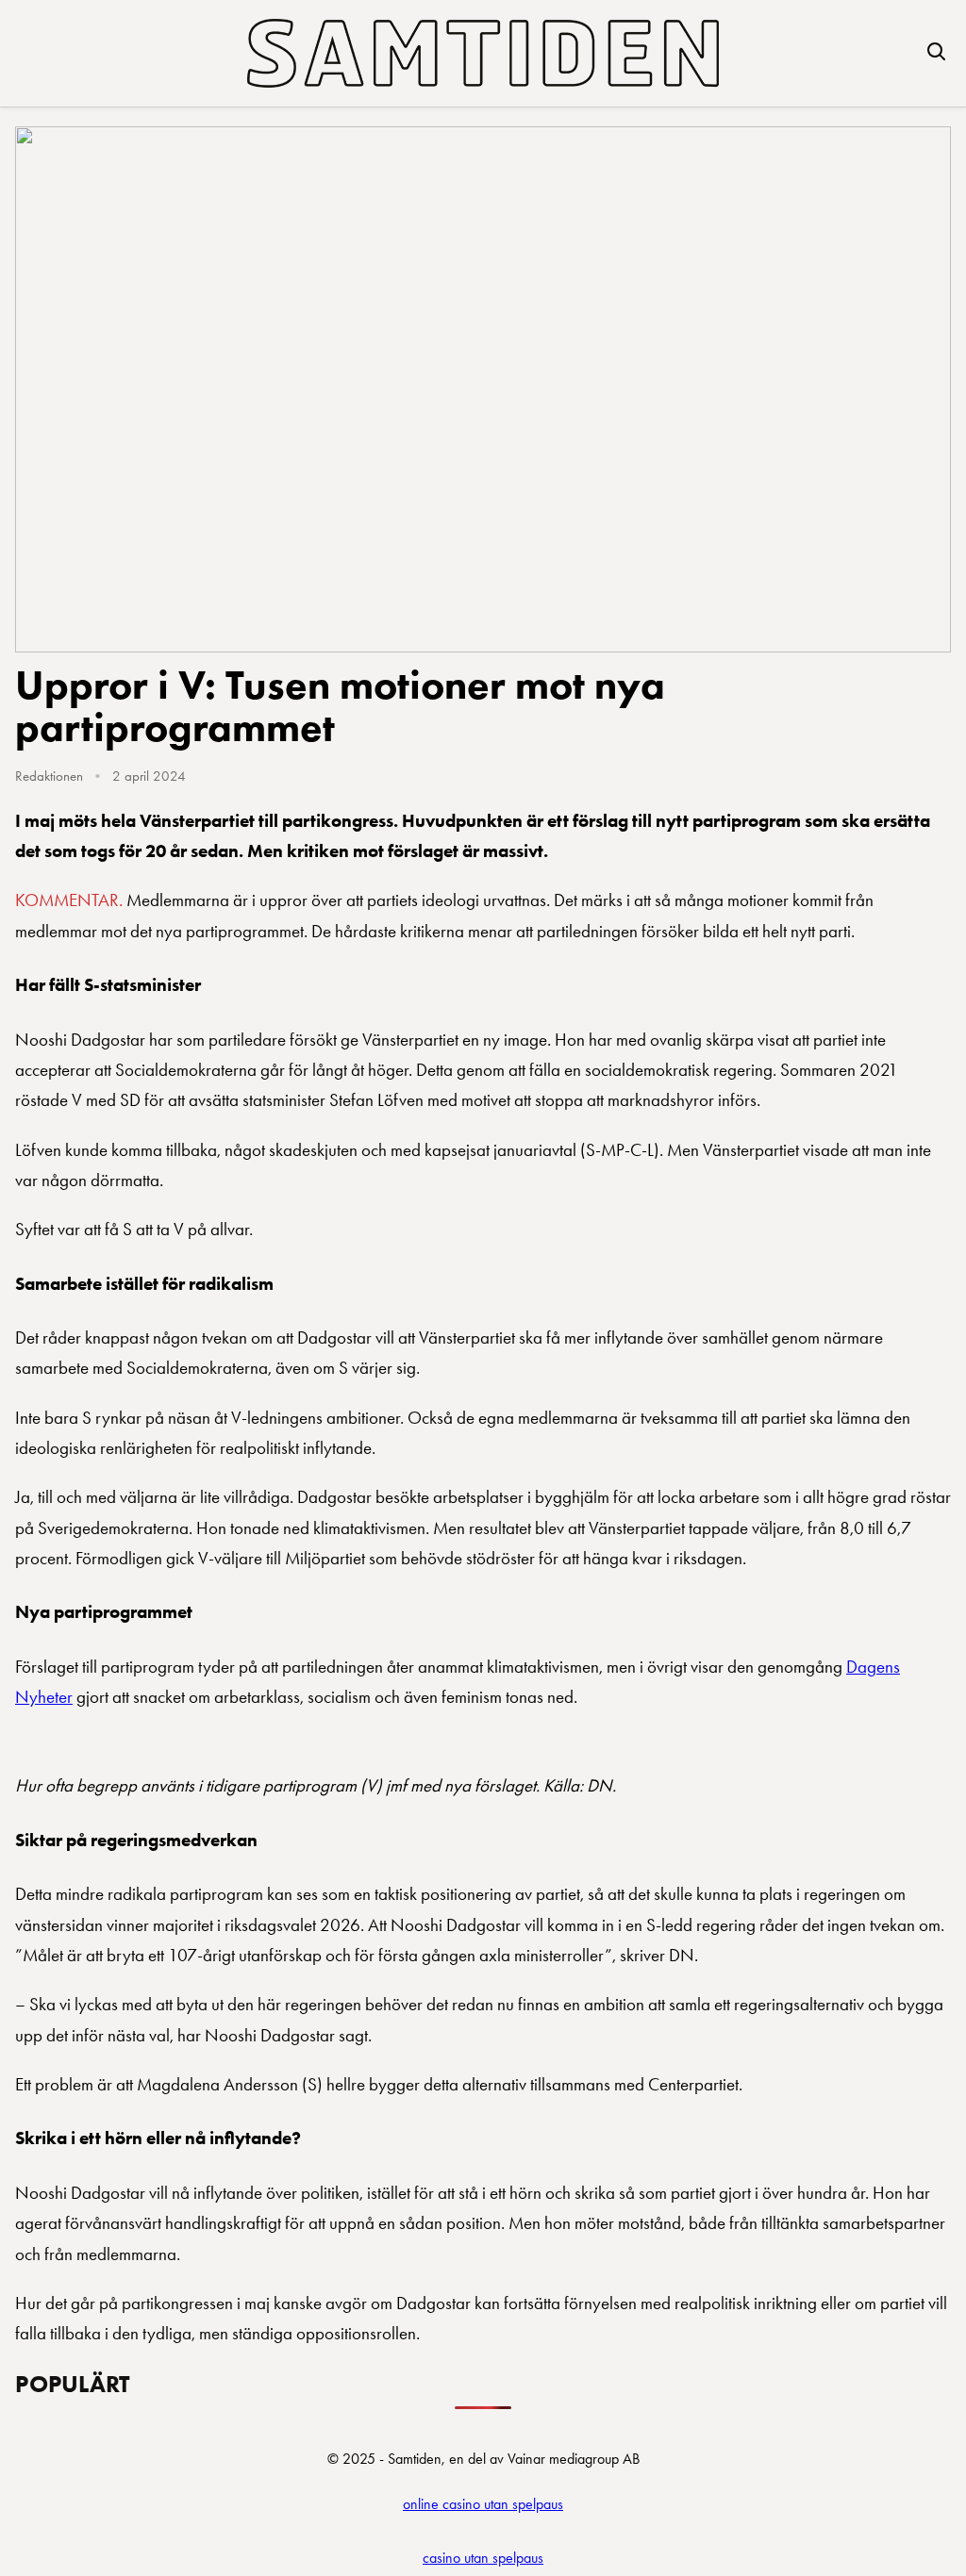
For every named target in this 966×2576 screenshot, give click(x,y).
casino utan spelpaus (483, 2558)
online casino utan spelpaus (483, 2504)
